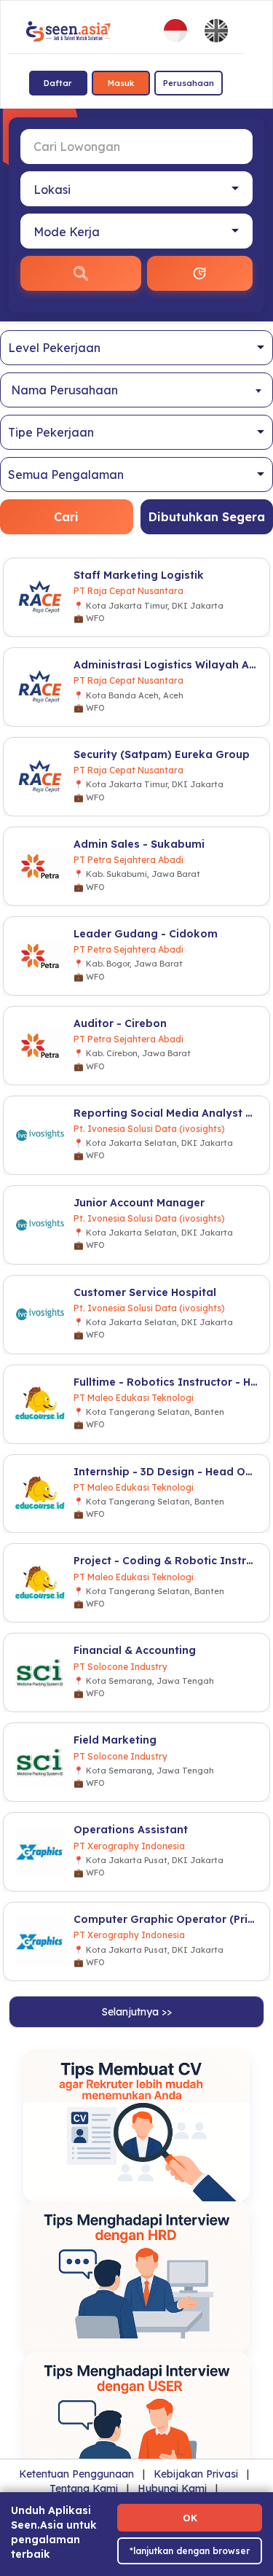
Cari (66, 517)
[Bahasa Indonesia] (175, 31)
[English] (216, 31)
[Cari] (81, 273)
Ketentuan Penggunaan (76, 2474)
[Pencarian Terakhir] (200, 273)
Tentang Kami (84, 2489)
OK (190, 2518)
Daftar (58, 83)
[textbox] (136, 390)
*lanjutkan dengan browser (190, 2551)
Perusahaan (189, 83)
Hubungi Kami (172, 2489)
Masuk (121, 83)
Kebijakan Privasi (196, 2474)
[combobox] (136, 390)
